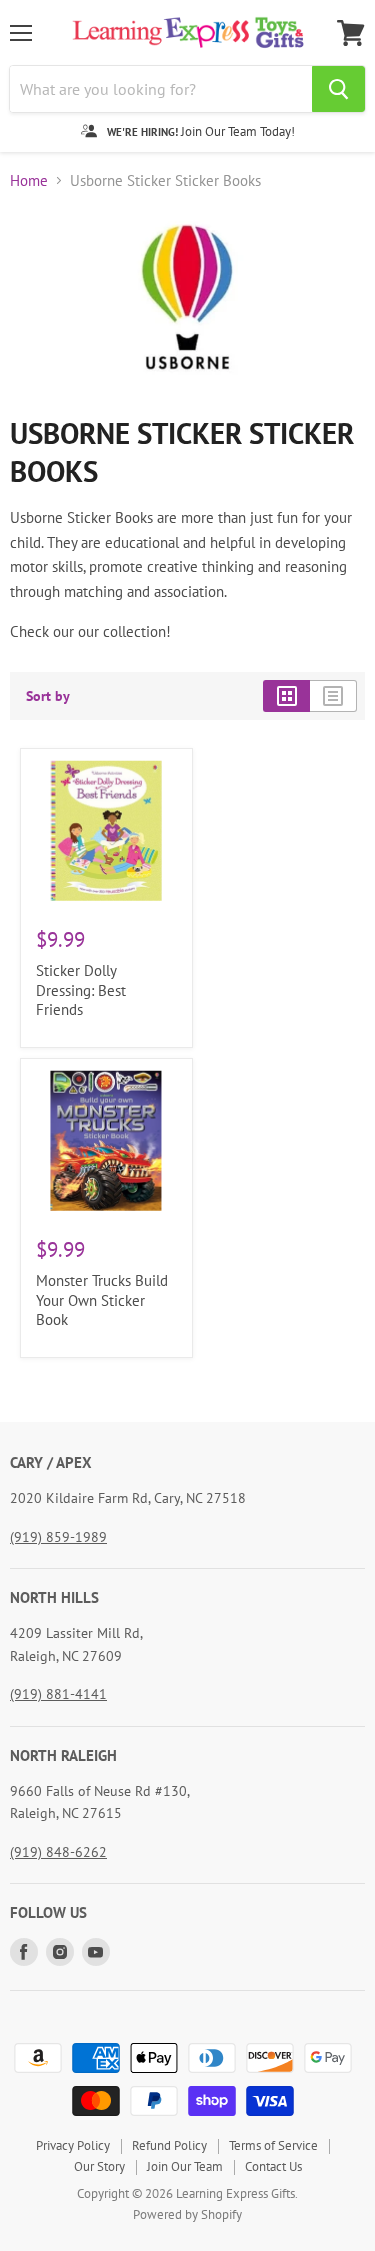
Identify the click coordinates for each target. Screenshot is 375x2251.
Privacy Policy (73, 2145)
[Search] (338, 89)
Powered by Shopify (187, 2214)
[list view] (333, 696)
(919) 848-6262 (58, 1852)
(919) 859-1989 (58, 1537)
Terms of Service (273, 2145)
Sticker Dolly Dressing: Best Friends (81, 990)
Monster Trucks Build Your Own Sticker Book (102, 1300)
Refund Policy (169, 2145)
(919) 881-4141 (58, 1694)
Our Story (99, 2166)
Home (29, 180)
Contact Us (273, 2166)
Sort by (48, 696)
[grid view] (286, 696)
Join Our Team (185, 2166)
